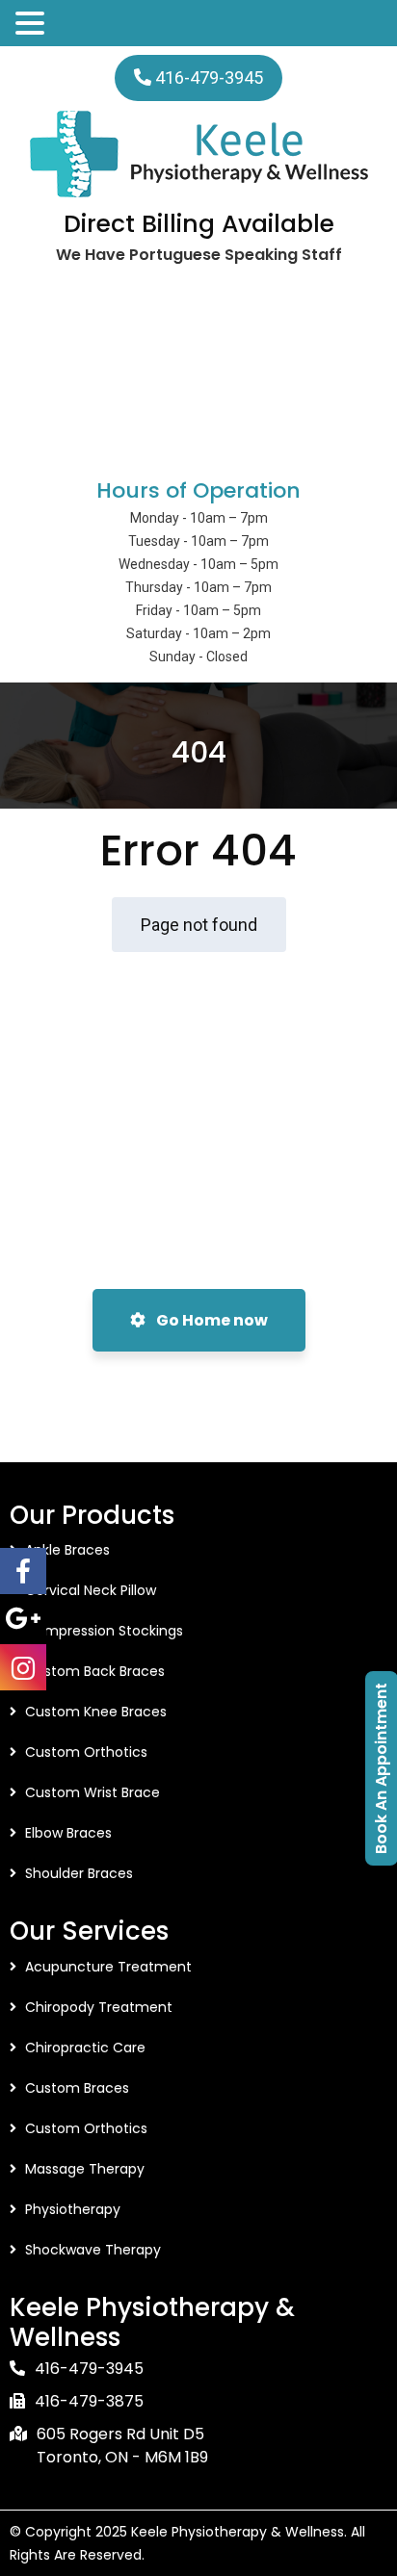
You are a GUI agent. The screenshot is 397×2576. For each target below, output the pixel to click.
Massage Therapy (85, 2169)
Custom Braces (77, 2088)
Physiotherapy (73, 2209)
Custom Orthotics (86, 1752)
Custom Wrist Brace (93, 1792)
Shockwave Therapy (93, 2250)
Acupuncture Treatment (108, 1967)
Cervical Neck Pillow (91, 1590)
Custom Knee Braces (96, 1712)
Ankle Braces (67, 1550)
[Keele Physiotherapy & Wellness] (199, 154)
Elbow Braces (68, 1833)
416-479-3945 (209, 77)
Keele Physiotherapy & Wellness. (239, 2532)
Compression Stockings (104, 1631)
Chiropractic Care (85, 2048)
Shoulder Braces (79, 1873)
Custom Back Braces (95, 1671)
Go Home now (211, 1320)
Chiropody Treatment (99, 2007)
